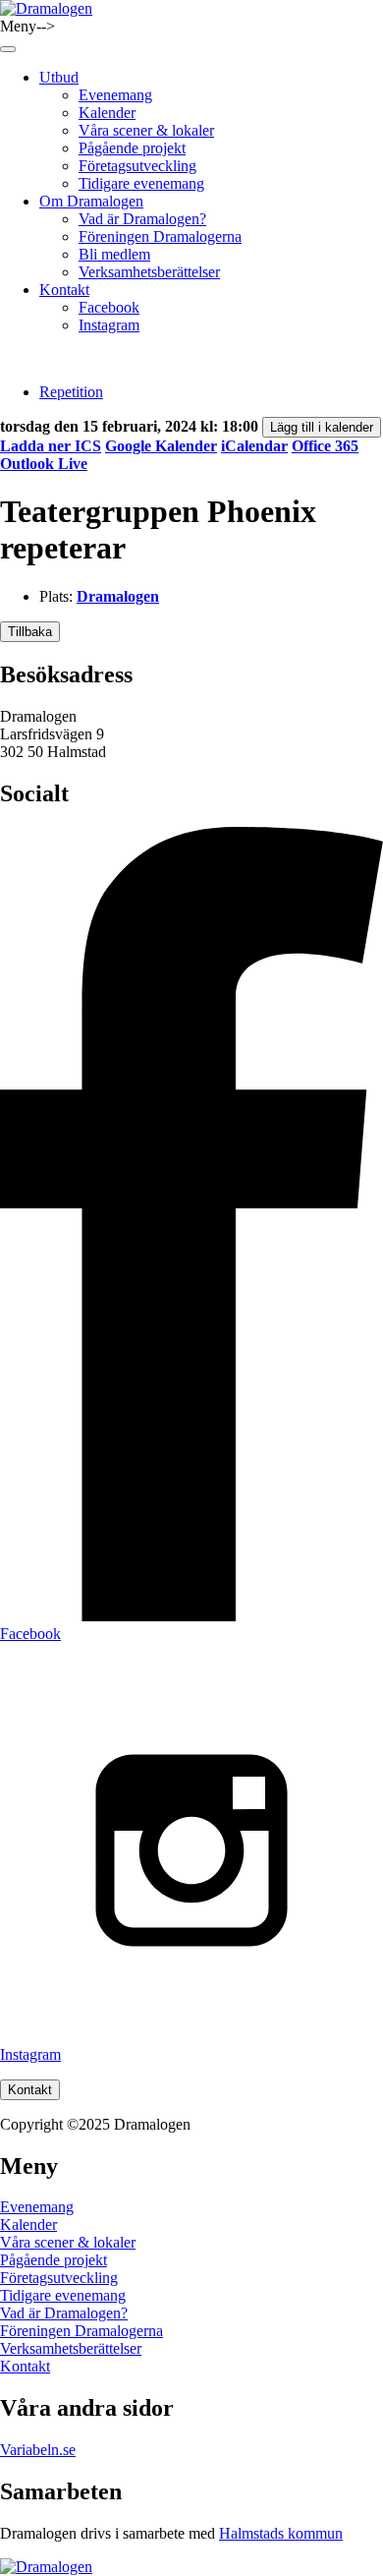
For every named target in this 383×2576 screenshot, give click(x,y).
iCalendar (254, 446)
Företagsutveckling (137, 166)
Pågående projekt (132, 148)
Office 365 (325, 446)
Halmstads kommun (281, 2533)
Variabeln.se (38, 2450)
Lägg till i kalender (322, 427)
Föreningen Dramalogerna (160, 236)
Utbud (59, 77)
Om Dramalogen (91, 201)
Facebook (109, 307)
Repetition (71, 392)
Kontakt (64, 290)
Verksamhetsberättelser (149, 272)
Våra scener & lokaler (146, 130)
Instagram (109, 325)
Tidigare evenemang (141, 183)
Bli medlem (114, 254)
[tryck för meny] (8, 49)
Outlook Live (44, 464)
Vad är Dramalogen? (142, 219)
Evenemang (115, 95)
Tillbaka (30, 632)
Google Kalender (161, 446)
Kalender (107, 113)
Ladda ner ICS (51, 446)
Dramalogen (118, 596)
